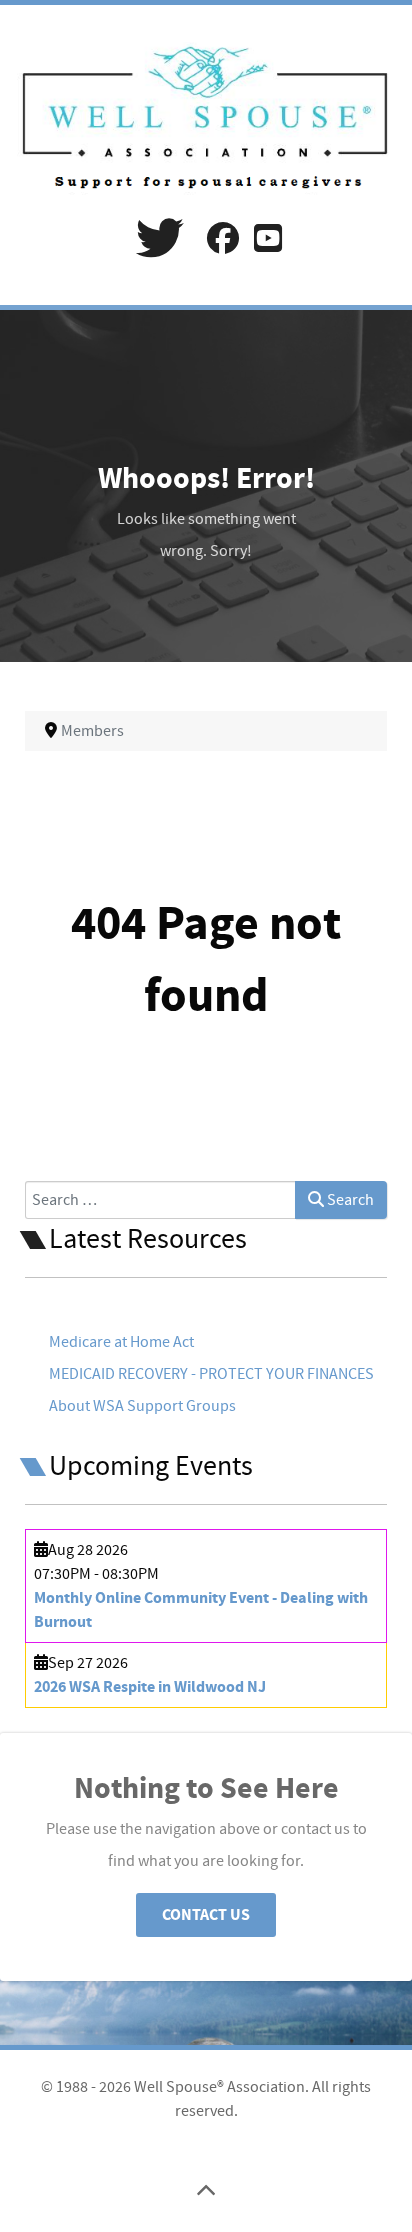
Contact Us (206, 1915)
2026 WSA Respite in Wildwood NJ (150, 1687)
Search (349, 1200)
